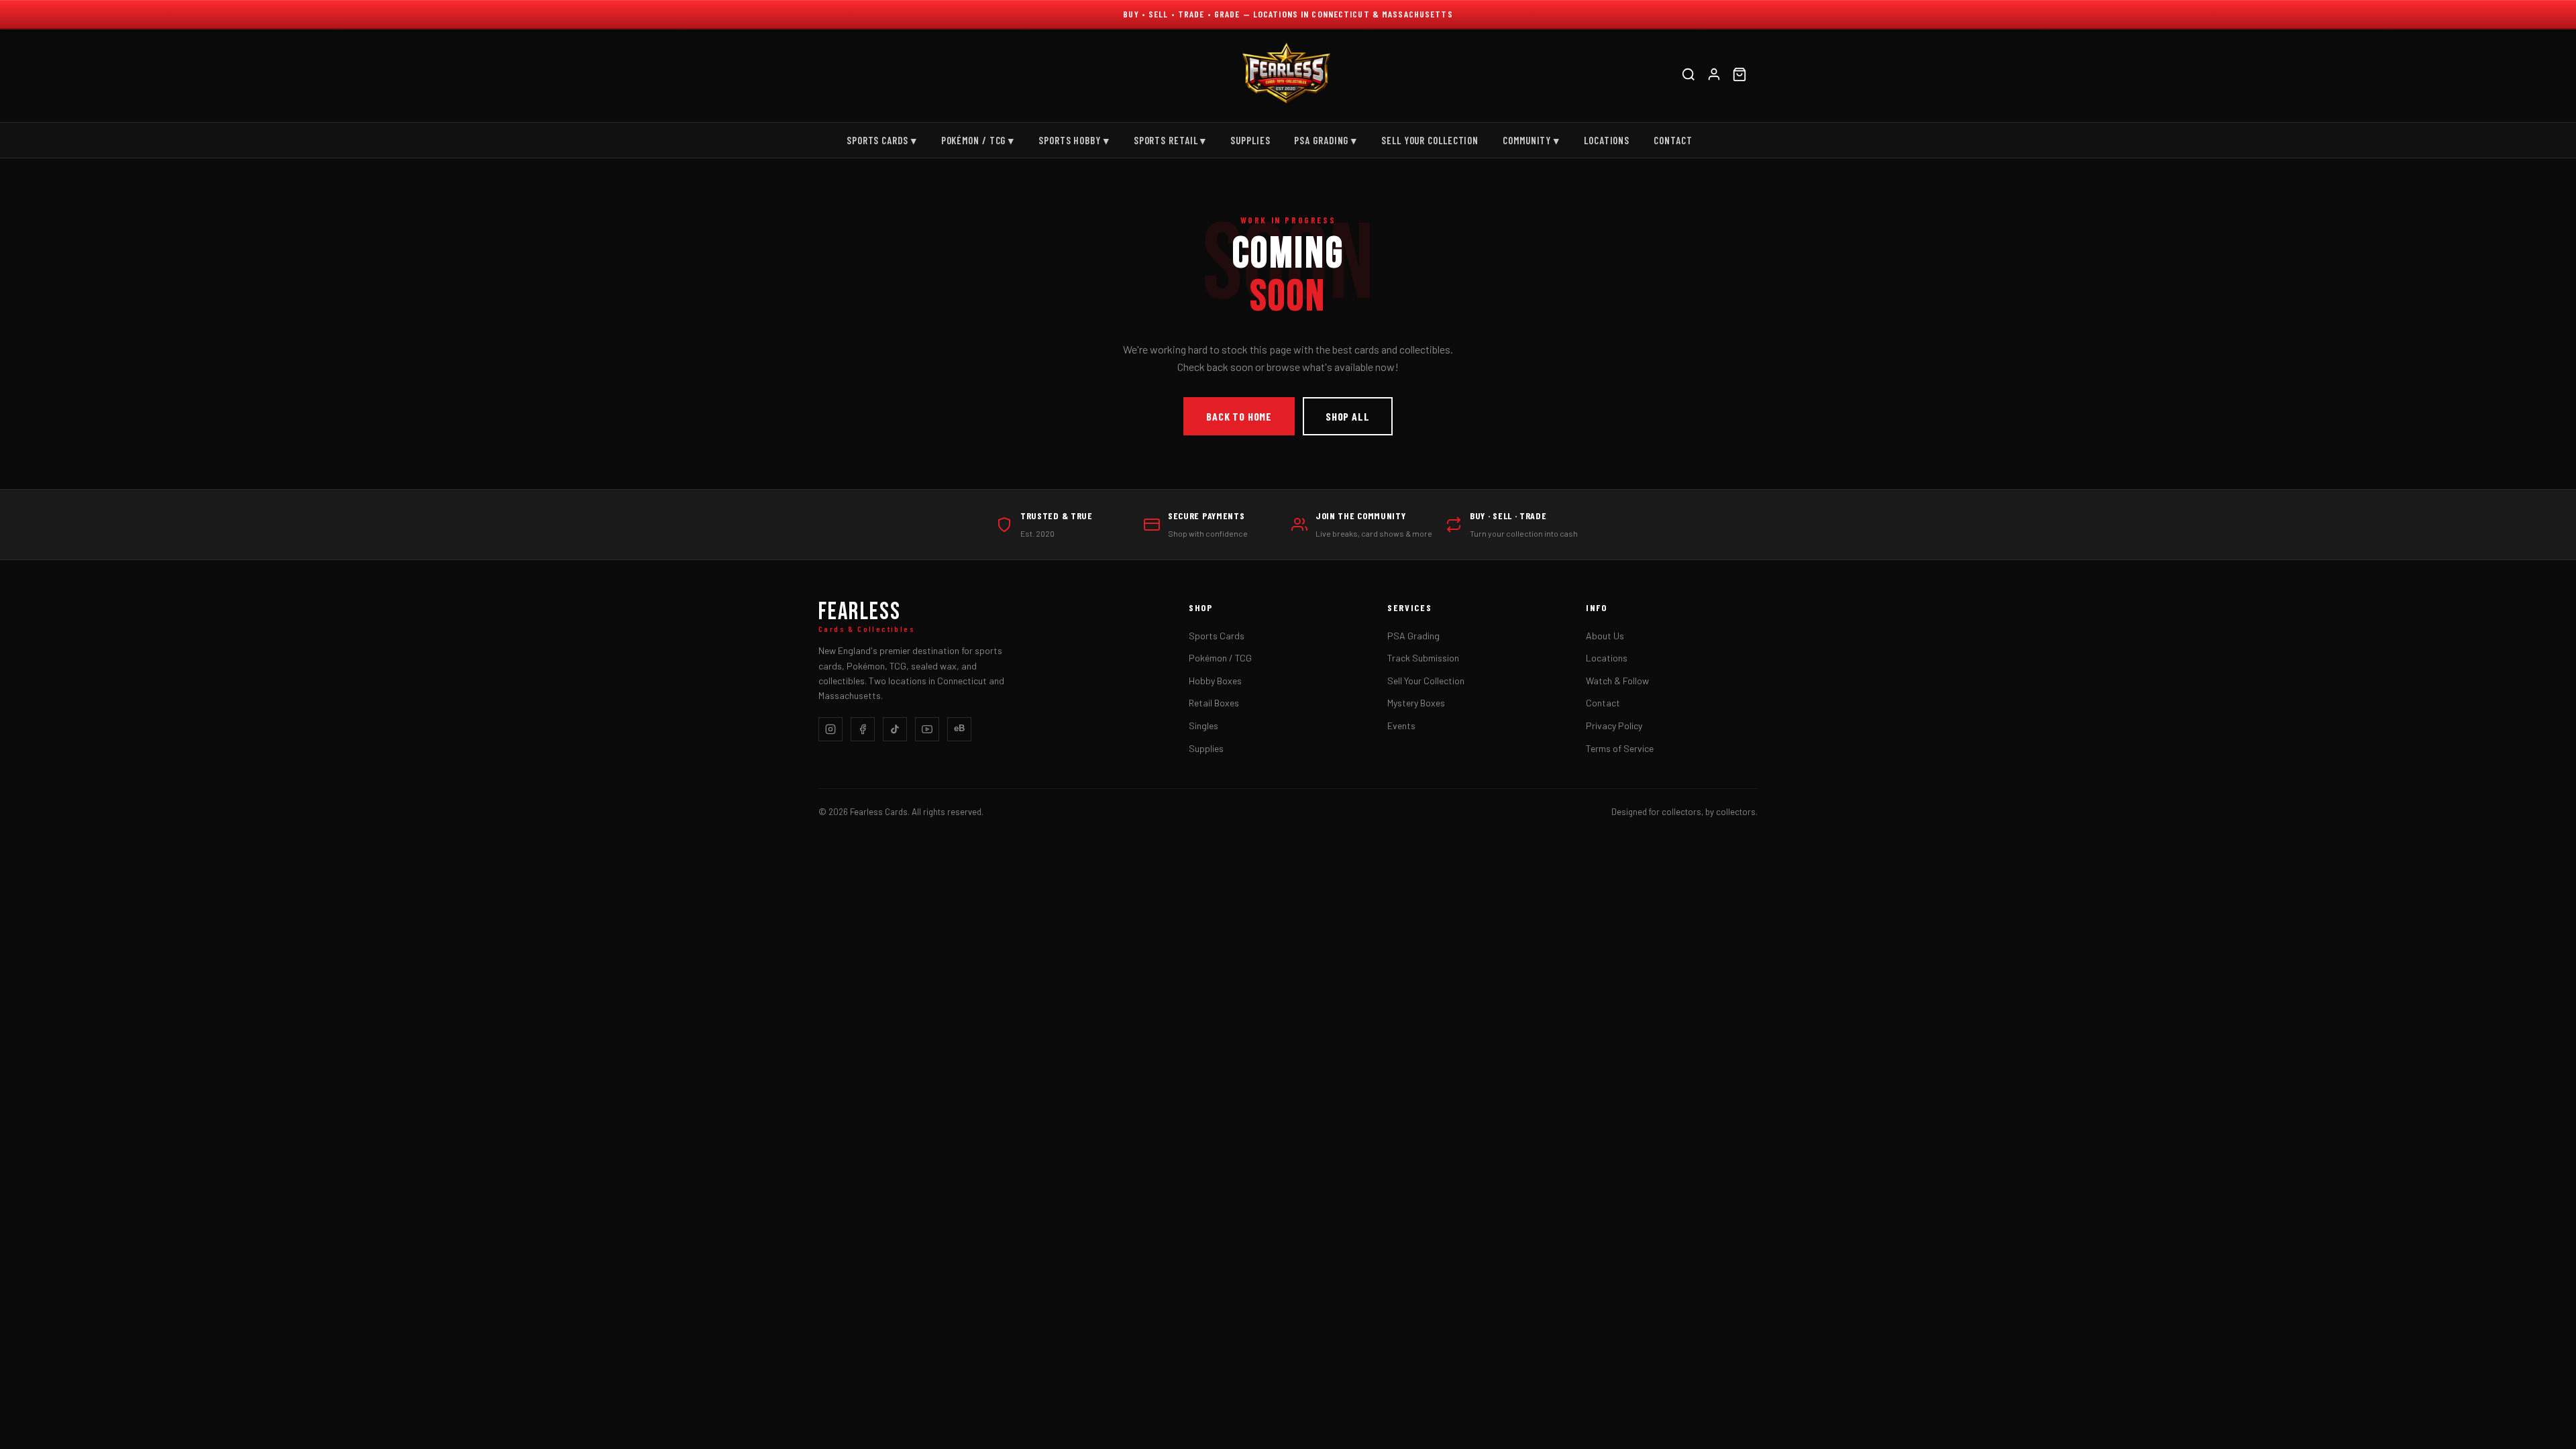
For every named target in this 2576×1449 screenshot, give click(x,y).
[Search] (1688, 76)
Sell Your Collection (1430, 140)
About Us (1605, 636)
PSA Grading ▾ (1326, 140)
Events (1401, 726)
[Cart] (1739, 76)
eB (959, 728)
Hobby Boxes (1215, 681)
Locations (1607, 140)
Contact (1673, 140)
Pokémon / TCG (1220, 658)
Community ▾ (1531, 140)
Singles (1203, 726)
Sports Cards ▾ (882, 140)
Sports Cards (1217, 636)
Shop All (1347, 416)
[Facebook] (863, 729)
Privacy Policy (1614, 726)
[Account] (1714, 76)
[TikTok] (895, 729)
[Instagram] (830, 729)
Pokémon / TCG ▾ (978, 140)
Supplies (1250, 140)
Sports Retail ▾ (1170, 140)
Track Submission (1423, 658)
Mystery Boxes (1416, 703)
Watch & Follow (1617, 681)
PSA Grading (1413, 636)
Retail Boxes (1214, 703)
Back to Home (1239, 416)
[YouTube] (927, 729)
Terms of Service (1620, 748)
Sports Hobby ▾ (1074, 140)
